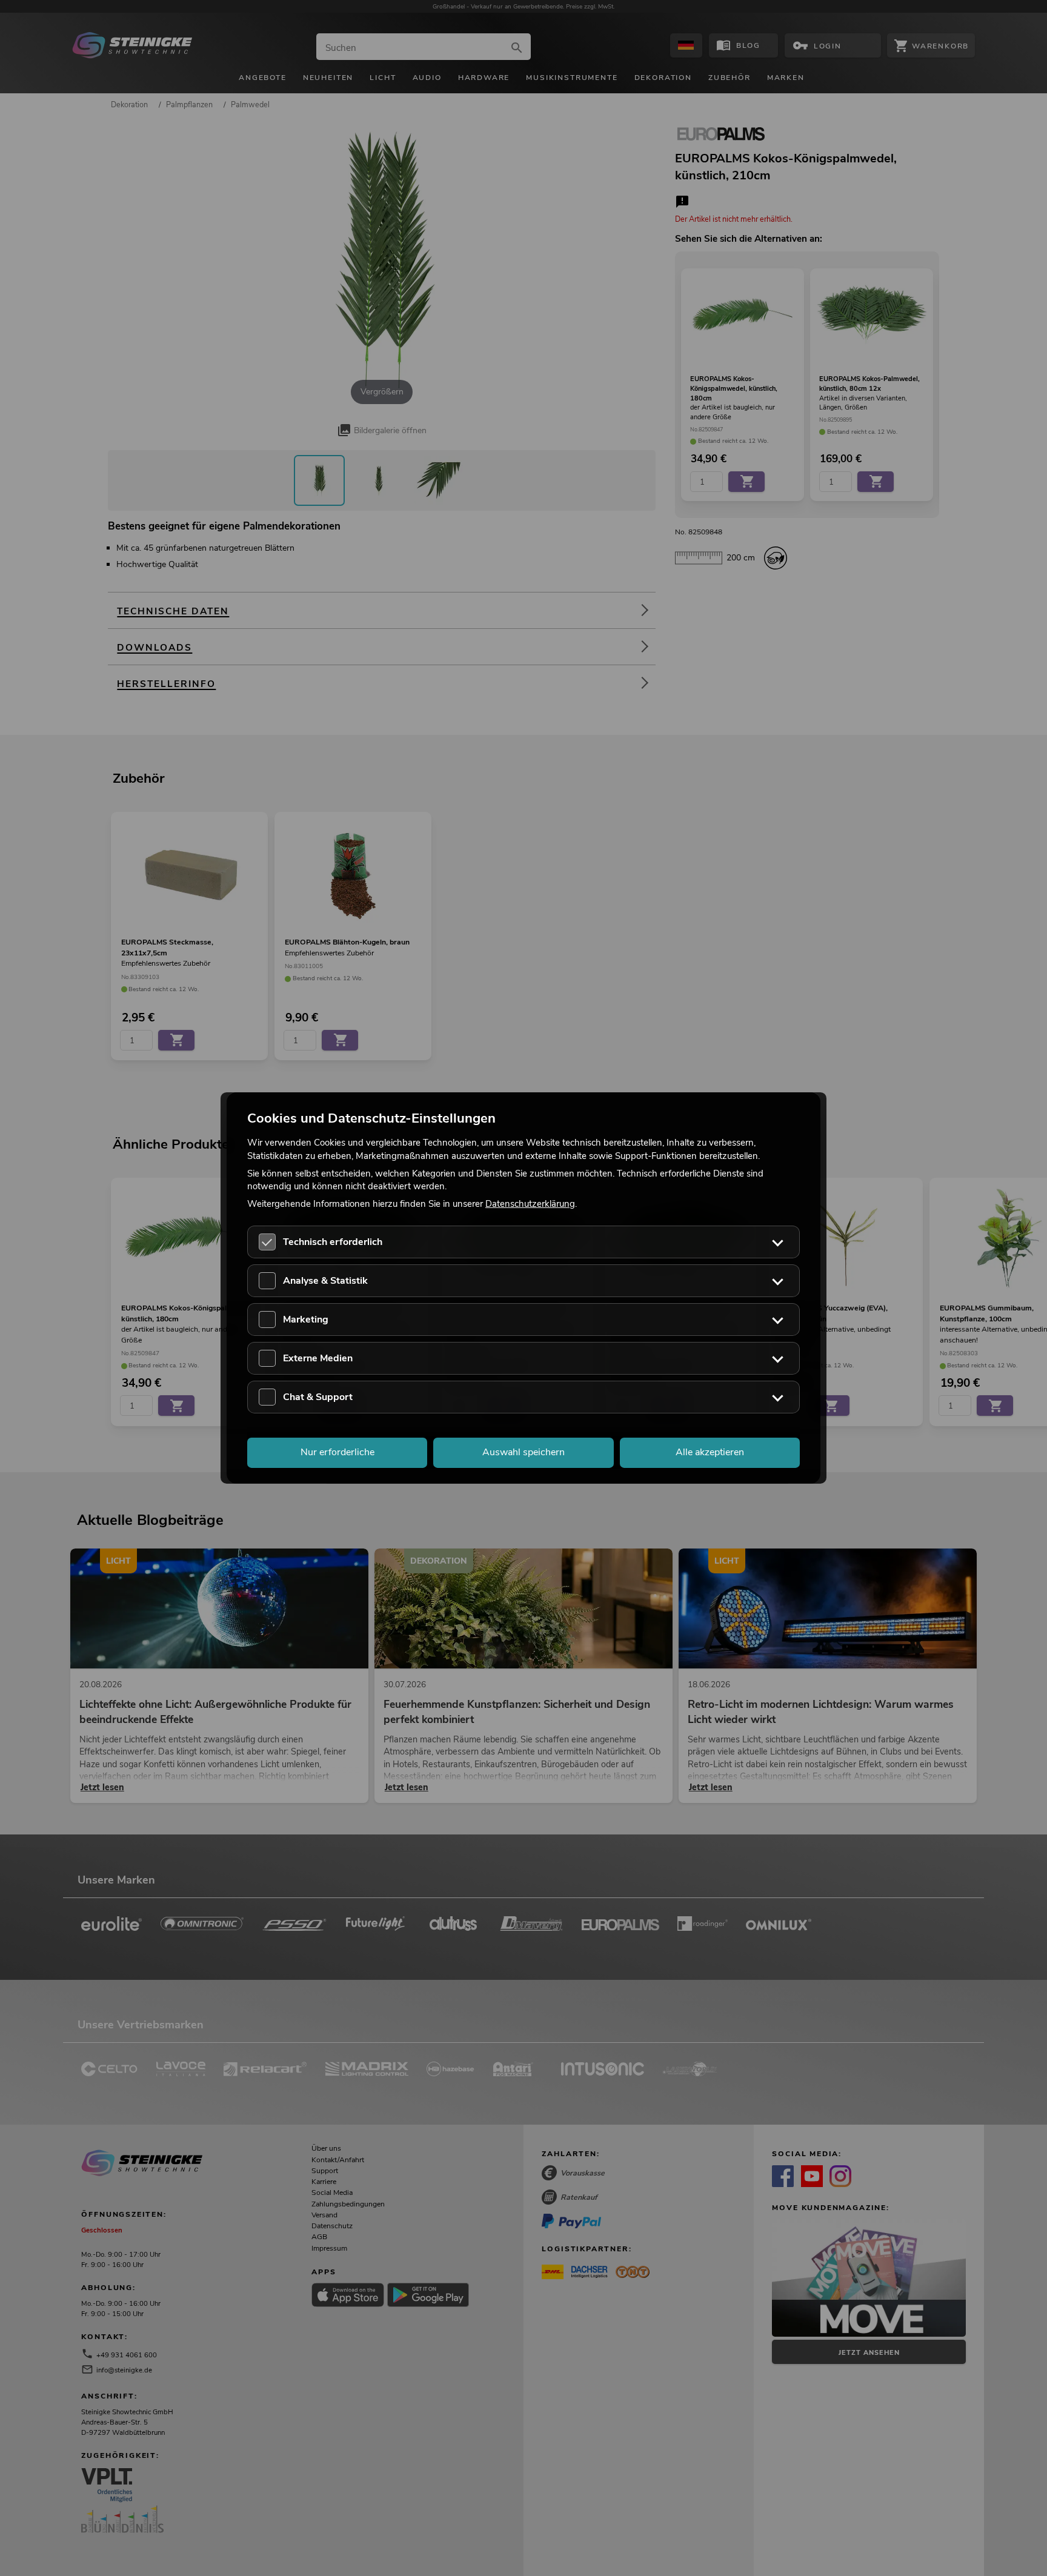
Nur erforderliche (337, 1453)
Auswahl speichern (523, 1453)
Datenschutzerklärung (530, 1204)
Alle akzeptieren (710, 1453)
